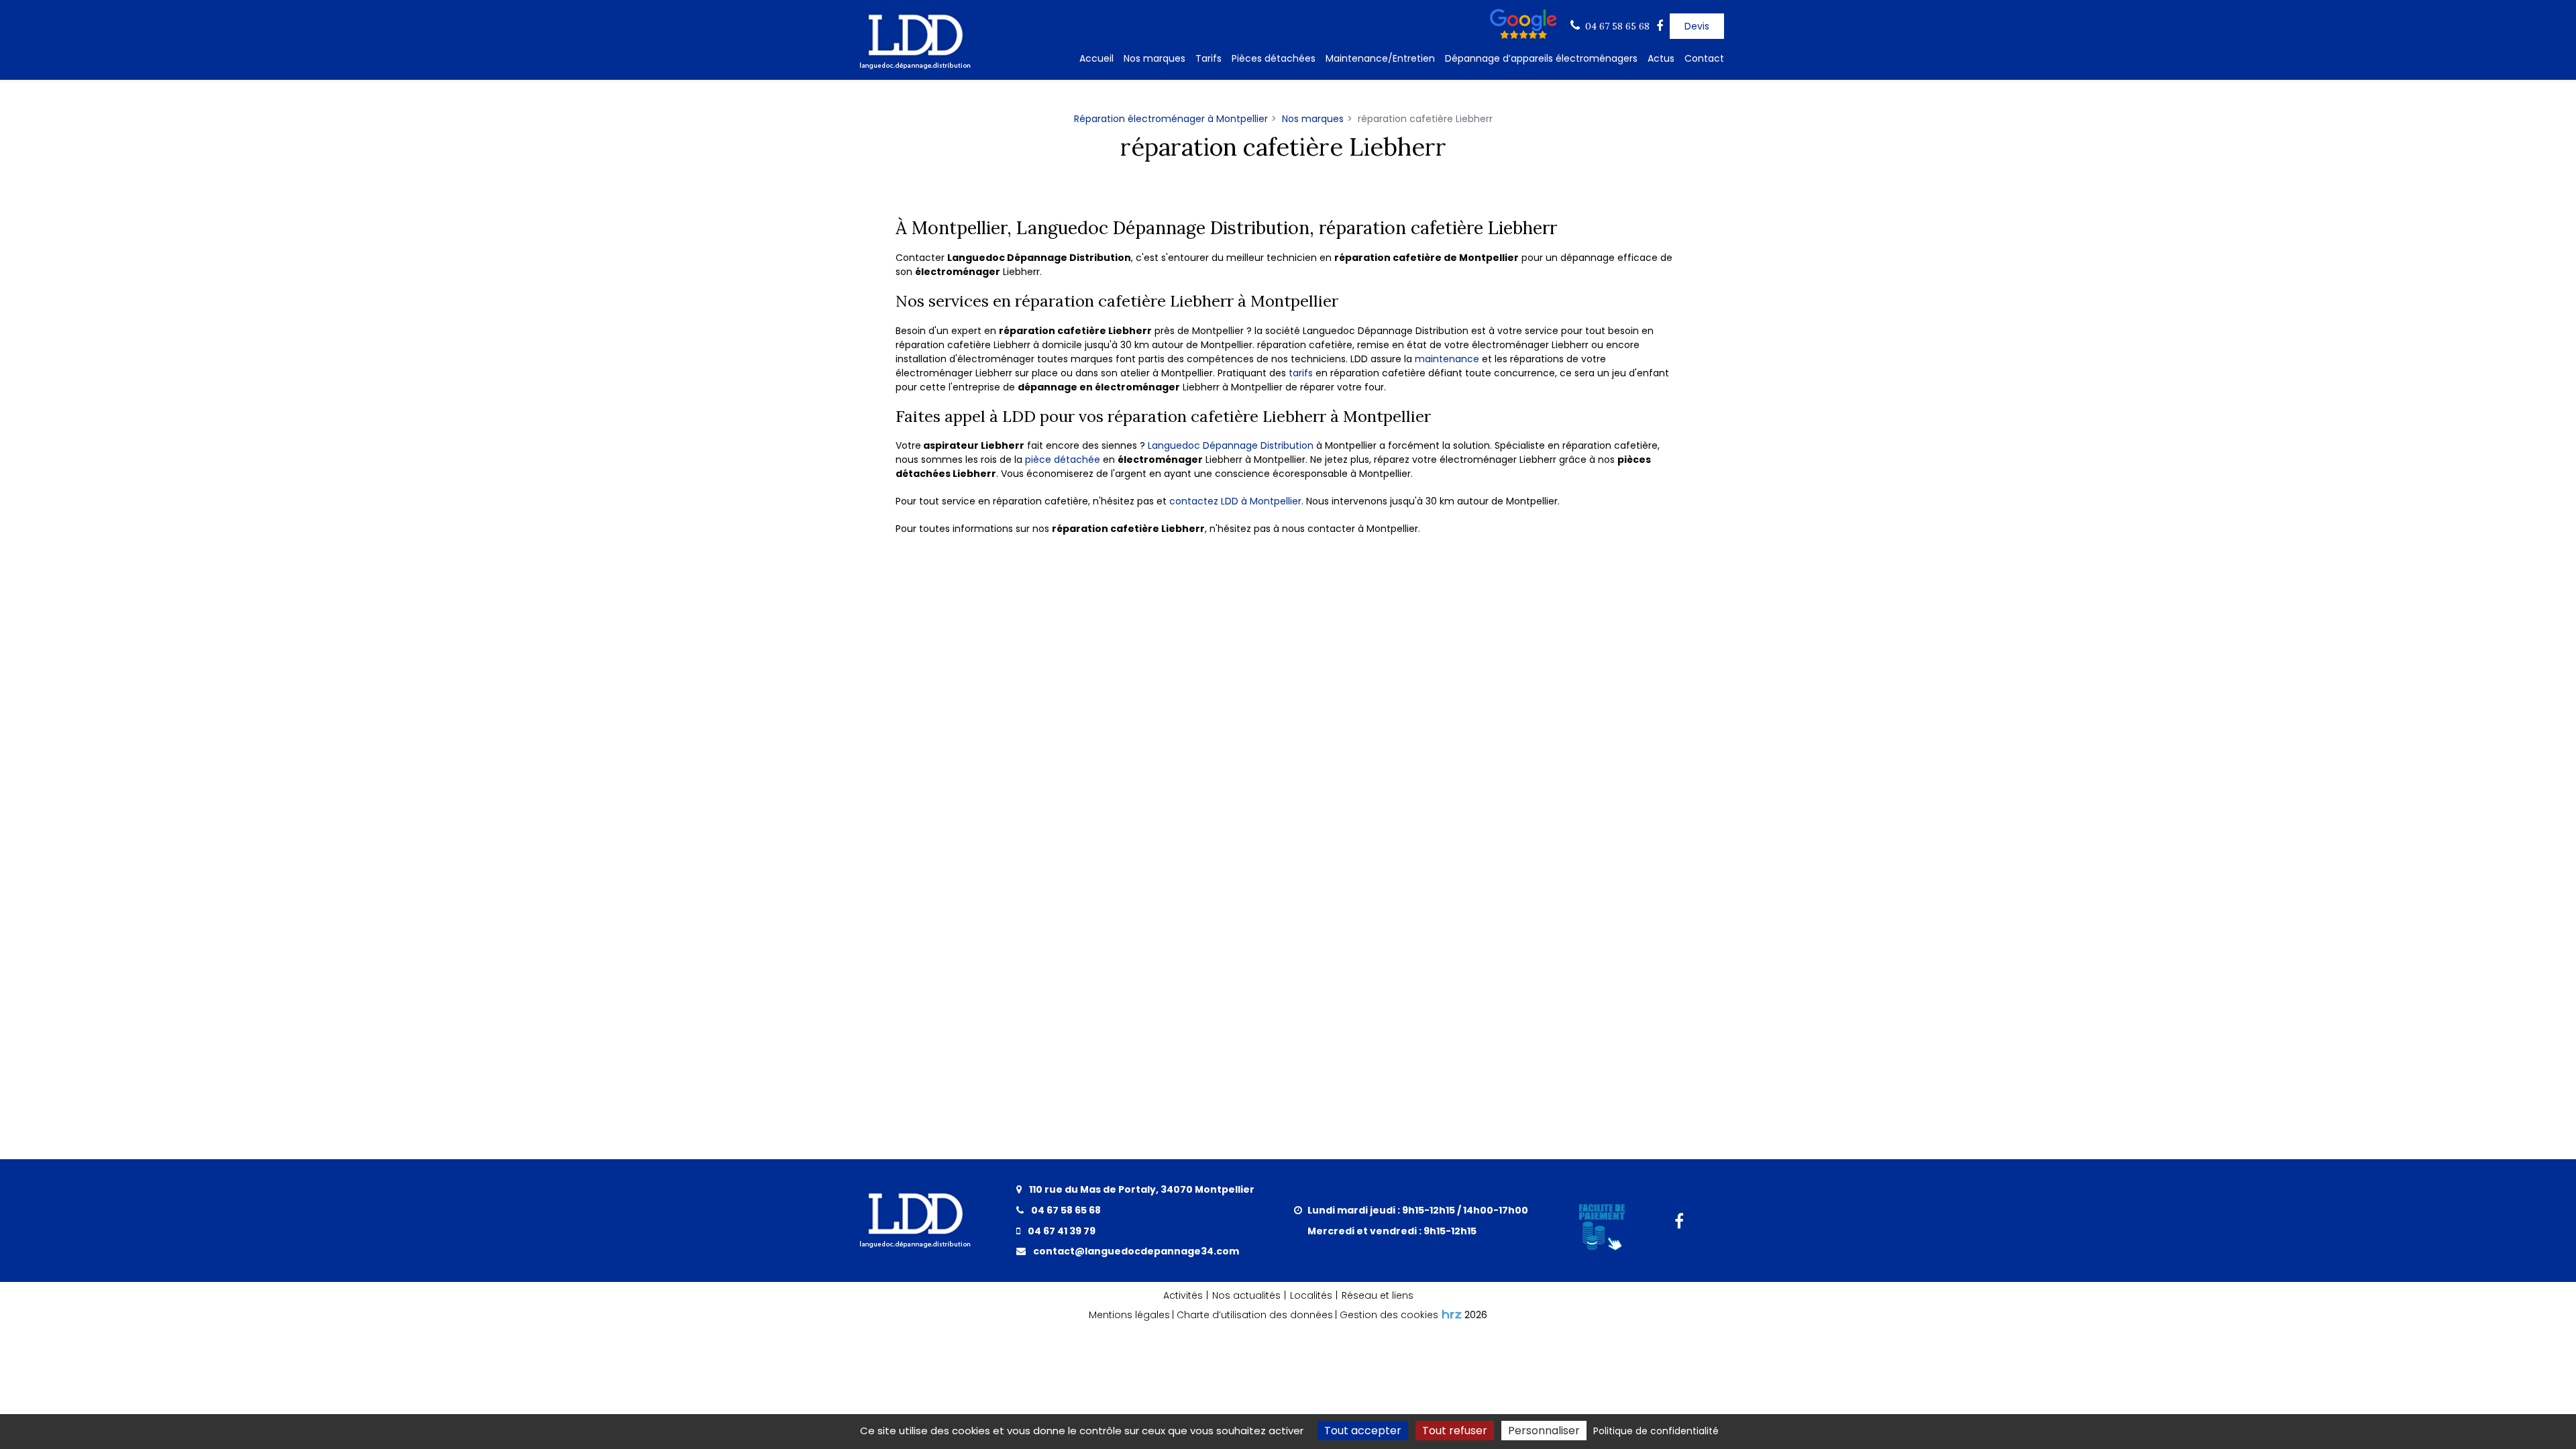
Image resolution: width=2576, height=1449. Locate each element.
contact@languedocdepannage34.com (1135, 1251)
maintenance (1447, 359)
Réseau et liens (1378, 1295)
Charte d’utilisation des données (1255, 1315)
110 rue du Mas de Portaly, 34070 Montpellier (1141, 1189)
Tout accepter (1363, 1431)
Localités (1311, 1295)
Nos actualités (1246, 1295)
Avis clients (1526, 24)
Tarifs (1209, 58)
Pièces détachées (1274, 58)
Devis (1697, 26)
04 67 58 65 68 (1065, 1210)
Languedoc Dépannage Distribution (1231, 445)
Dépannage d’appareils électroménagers (1541, 58)
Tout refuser (1455, 1431)
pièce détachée (1063, 460)
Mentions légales (1129, 1315)
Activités (1183, 1295)
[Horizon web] (1452, 1314)
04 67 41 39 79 (1061, 1231)
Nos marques (1155, 58)
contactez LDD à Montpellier (1235, 501)
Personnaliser (1544, 1431)
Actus (1661, 58)
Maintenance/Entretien (1380, 58)
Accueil (1096, 58)
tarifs (1302, 373)
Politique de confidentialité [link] (1656, 1431)
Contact (1704, 58)
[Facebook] (1660, 26)
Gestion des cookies (1389, 1315)
